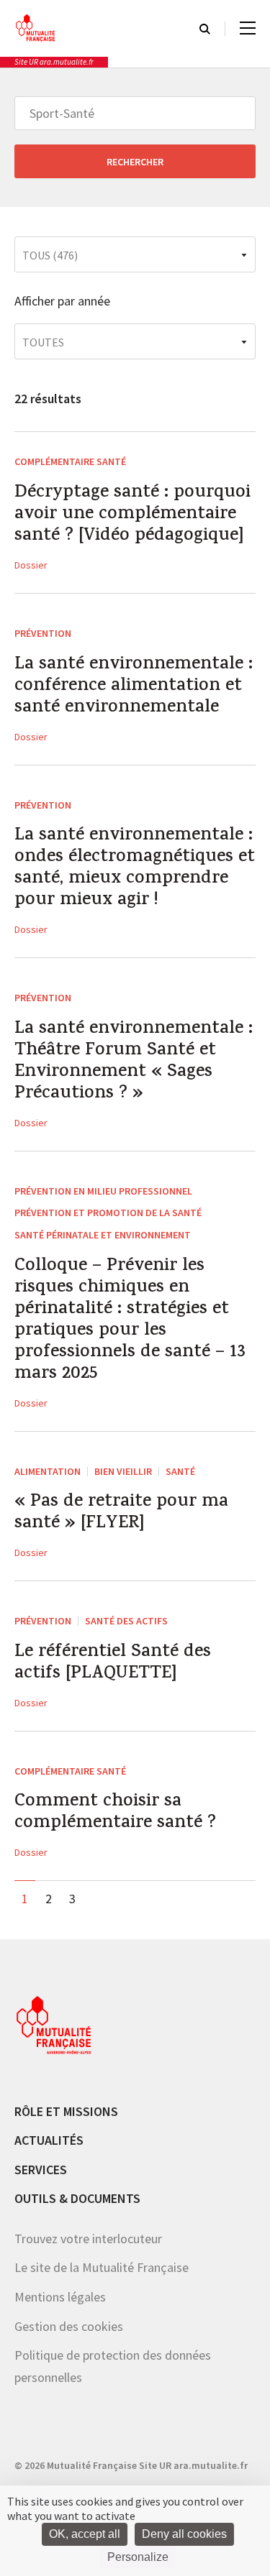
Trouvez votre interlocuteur (88, 2239)
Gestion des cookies (69, 2326)
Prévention (43, 633)
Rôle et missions (66, 2111)
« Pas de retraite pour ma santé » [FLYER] (121, 1514)
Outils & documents (77, 2198)
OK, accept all (85, 2534)
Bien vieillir (123, 1471)
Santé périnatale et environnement (103, 1235)
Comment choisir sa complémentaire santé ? (115, 1813)
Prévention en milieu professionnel (103, 1191)
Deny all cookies (184, 2534)
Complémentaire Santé (70, 461)
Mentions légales (60, 2297)
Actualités (49, 2140)
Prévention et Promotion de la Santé (108, 1213)
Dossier (31, 565)
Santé (180, 1471)
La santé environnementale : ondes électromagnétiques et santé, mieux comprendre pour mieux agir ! (135, 869)
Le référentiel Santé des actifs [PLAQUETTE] (113, 1664)
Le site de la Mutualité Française (102, 2267)
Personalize (138, 2557)
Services (41, 2170)
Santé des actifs (126, 1621)
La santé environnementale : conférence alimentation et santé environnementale (134, 687)
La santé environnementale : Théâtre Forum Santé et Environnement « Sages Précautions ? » (134, 1062)
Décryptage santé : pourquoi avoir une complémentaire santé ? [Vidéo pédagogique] (132, 515)
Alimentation (48, 1471)
